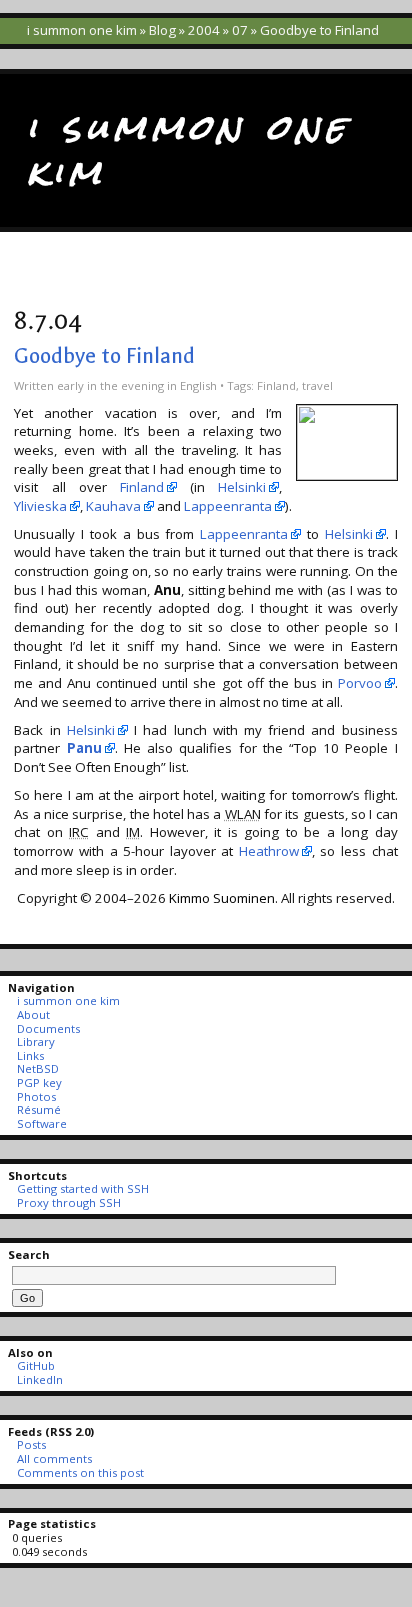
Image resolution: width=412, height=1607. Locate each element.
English (198, 385)
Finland (276, 385)
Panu (84, 748)
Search (29, 1254)
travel (317, 385)
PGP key (39, 1082)
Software (41, 1123)
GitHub (35, 1365)
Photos (36, 1096)
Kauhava (113, 506)
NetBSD (37, 1068)
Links (30, 1055)
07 (240, 30)
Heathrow (269, 851)
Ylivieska (40, 506)
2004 (204, 30)
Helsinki (242, 487)
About (33, 1014)
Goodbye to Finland (104, 356)
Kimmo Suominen (222, 898)
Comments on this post (80, 1472)
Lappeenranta (228, 506)
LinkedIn (39, 1379)
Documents (48, 1028)
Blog (162, 30)
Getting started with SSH (82, 1188)
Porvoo (360, 683)
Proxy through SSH (68, 1202)
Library (35, 1041)
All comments (54, 1458)
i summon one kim (82, 30)
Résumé (38, 1109)
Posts (31, 1444)
